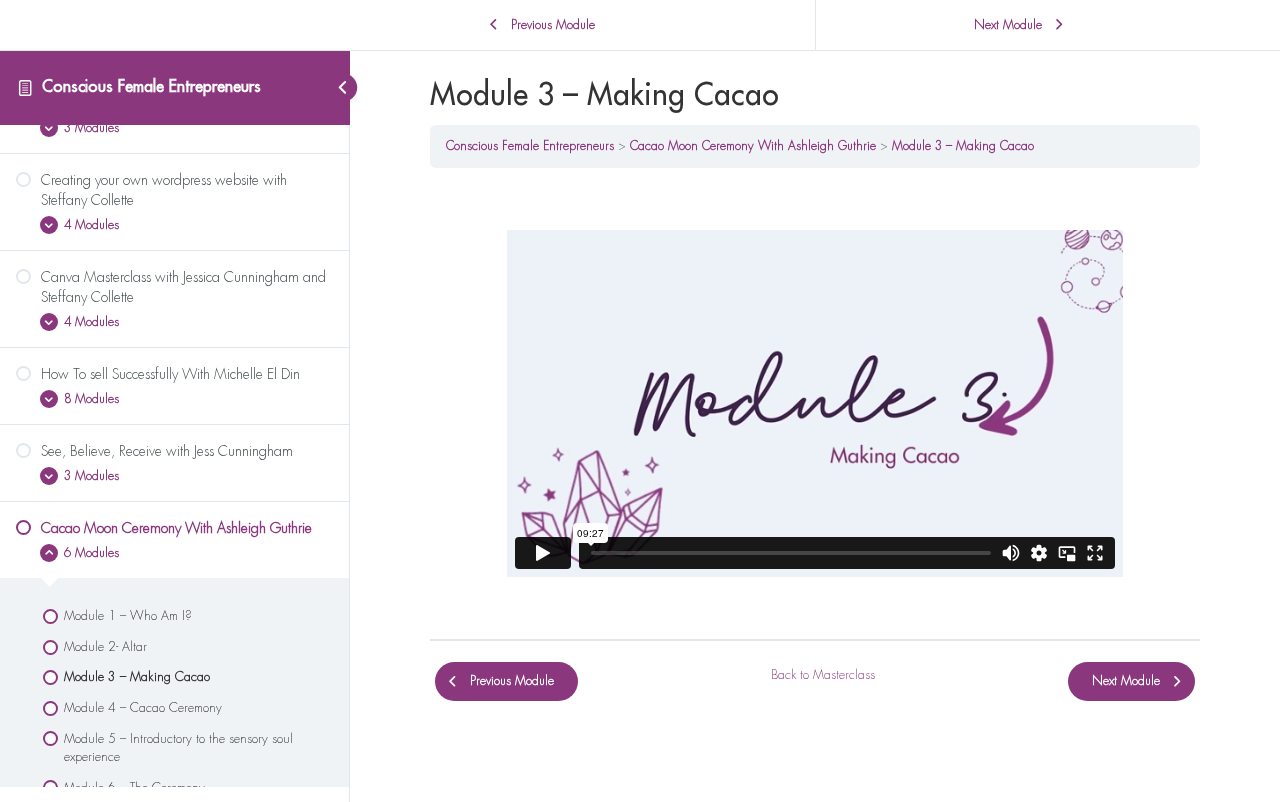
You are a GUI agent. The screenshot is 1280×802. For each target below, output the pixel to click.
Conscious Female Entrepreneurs (151, 87)
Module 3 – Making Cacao (963, 146)
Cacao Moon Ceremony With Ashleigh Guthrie (753, 146)
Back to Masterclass (823, 675)
